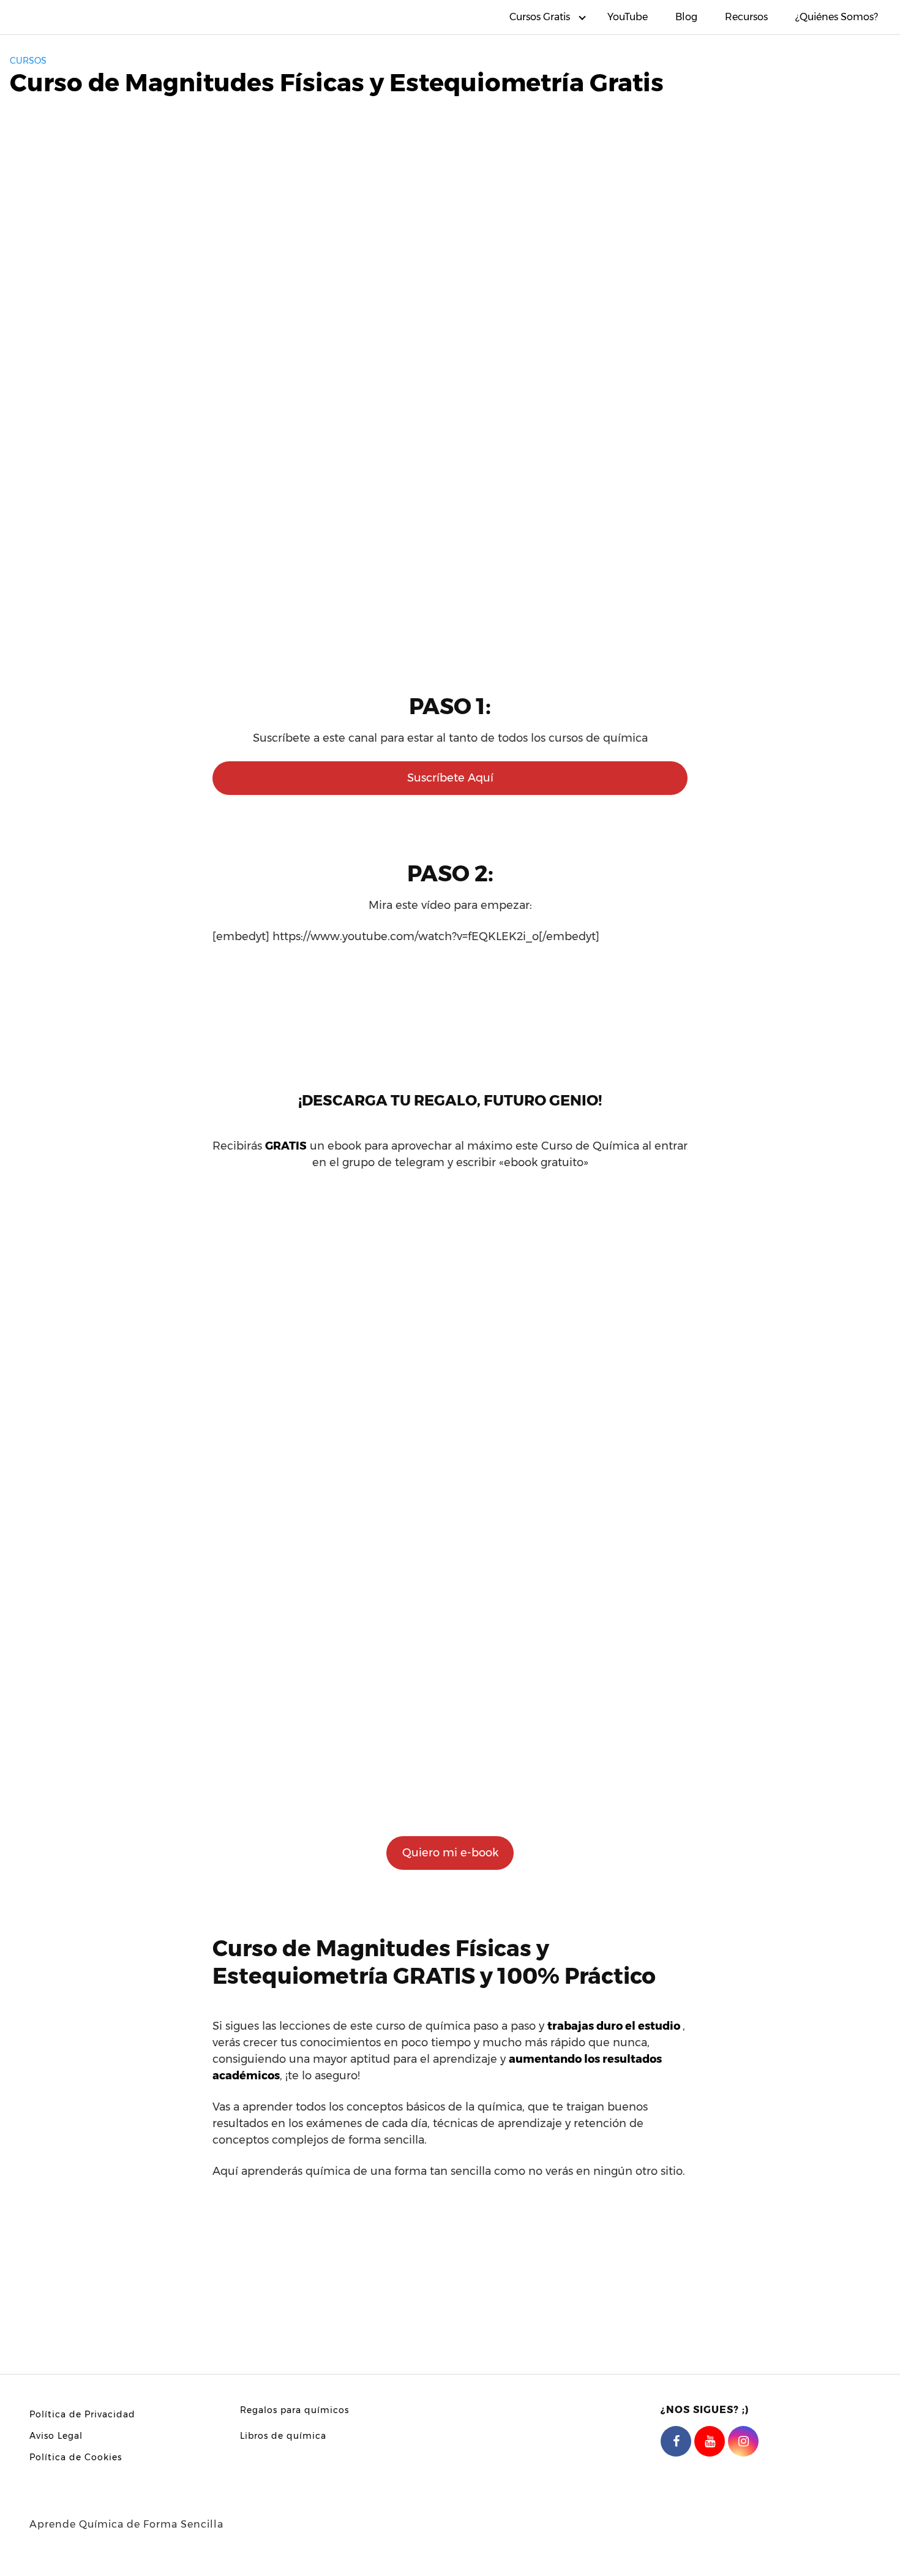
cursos (28, 61)
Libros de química (283, 2436)
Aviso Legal (56, 2436)
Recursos (746, 17)
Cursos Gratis (540, 17)
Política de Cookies (76, 2457)
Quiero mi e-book (450, 1853)
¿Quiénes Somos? (837, 17)
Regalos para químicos (294, 2410)
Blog (686, 17)
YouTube (628, 17)
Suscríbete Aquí (450, 778)
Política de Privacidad (82, 2414)
